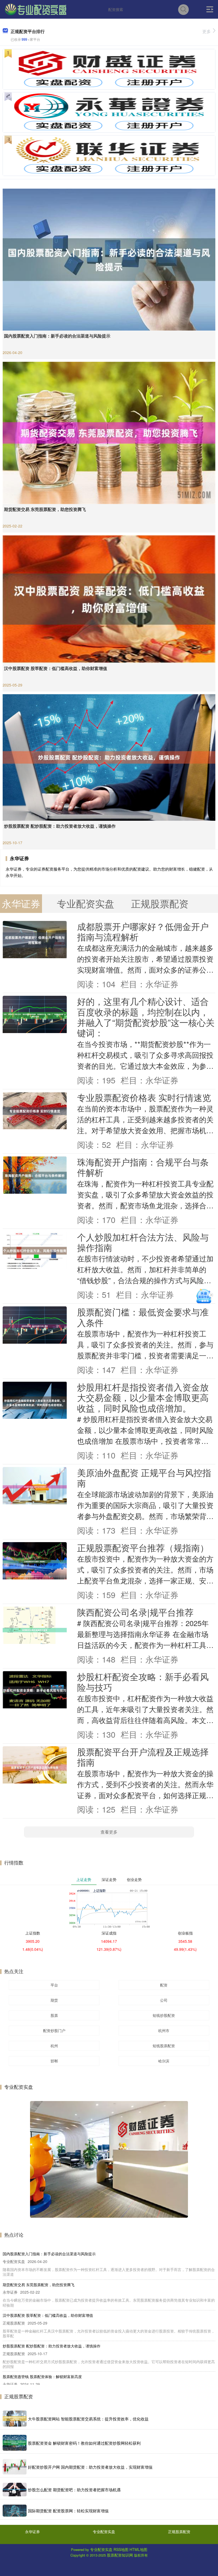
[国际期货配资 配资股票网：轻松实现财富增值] (15, 2511)
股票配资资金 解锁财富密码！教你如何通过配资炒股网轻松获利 (84, 2443)
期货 (54, 2000)
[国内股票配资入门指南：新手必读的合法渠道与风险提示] (109, 259)
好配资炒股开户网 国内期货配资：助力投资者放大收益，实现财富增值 (90, 2467)
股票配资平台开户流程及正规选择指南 (143, 1757)
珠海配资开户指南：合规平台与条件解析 (143, 1167)
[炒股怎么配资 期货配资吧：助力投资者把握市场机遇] (15, 2490)
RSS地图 (121, 2549)
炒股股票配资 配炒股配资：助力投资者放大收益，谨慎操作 (60, 826)
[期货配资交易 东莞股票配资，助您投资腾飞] (109, 432)
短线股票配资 (164, 2046)
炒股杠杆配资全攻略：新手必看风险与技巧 (143, 1681)
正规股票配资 (179, 2532)
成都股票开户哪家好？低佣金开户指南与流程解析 (143, 931)
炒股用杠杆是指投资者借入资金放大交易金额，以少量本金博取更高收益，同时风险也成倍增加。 (143, 1397)
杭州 (54, 2046)
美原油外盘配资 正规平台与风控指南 (144, 1477)
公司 (164, 2000)
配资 (164, 1985)
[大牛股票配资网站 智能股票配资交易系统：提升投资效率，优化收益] (15, 2419)
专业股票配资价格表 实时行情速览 (144, 1097)
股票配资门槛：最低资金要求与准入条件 (143, 1317)
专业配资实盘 (104, 2532)
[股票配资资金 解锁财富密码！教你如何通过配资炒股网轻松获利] (15, 2443)
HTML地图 (138, 2549)
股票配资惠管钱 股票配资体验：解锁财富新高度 (42, 2376)
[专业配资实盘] (36, 9)
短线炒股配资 (164, 2015)
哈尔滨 (164, 2061)
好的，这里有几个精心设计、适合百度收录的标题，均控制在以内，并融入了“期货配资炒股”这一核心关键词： (146, 1017)
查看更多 (109, 1832)
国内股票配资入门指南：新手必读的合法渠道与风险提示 (57, 336)
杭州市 (164, 2030)
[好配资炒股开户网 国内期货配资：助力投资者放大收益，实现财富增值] (15, 2467)
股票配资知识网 (120, 2555)
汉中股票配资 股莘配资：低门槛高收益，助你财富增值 (56, 668)
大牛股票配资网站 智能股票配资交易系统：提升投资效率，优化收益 (88, 2419)
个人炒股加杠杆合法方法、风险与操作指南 (143, 1242)
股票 (54, 2015)
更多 (207, 31)
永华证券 (32, 2532)
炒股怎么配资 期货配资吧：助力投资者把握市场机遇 (74, 2490)
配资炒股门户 (54, 2030)
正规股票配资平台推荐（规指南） (143, 1547)
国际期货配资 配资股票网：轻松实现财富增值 (68, 2511)
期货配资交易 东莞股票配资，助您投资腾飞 (45, 509)
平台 (54, 1985)
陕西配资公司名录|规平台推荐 (135, 1612)
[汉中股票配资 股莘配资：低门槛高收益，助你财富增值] (109, 598)
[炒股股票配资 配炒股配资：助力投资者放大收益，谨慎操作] (109, 757)
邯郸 (54, 2061)
